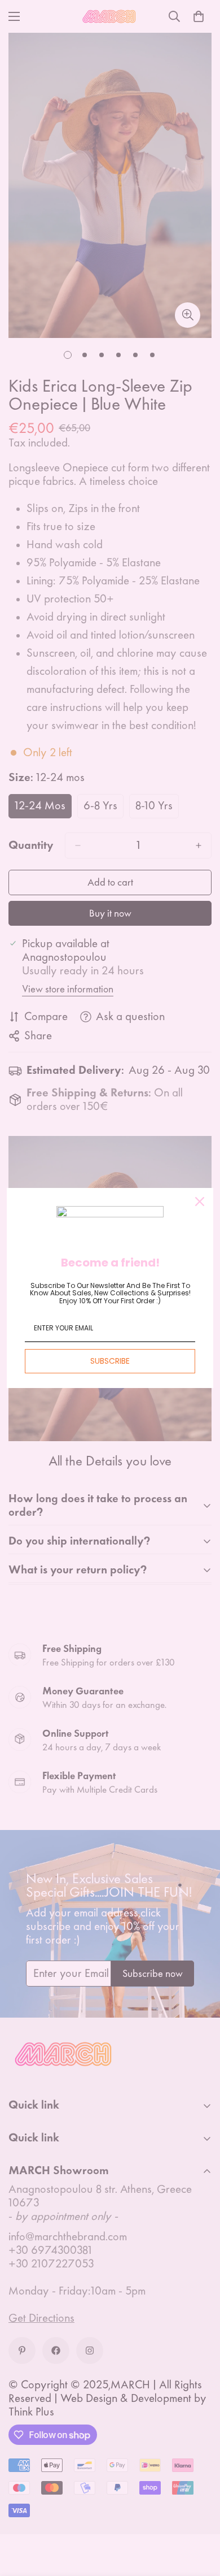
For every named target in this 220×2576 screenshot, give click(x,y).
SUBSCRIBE (110, 1361)
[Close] (200, 1202)
